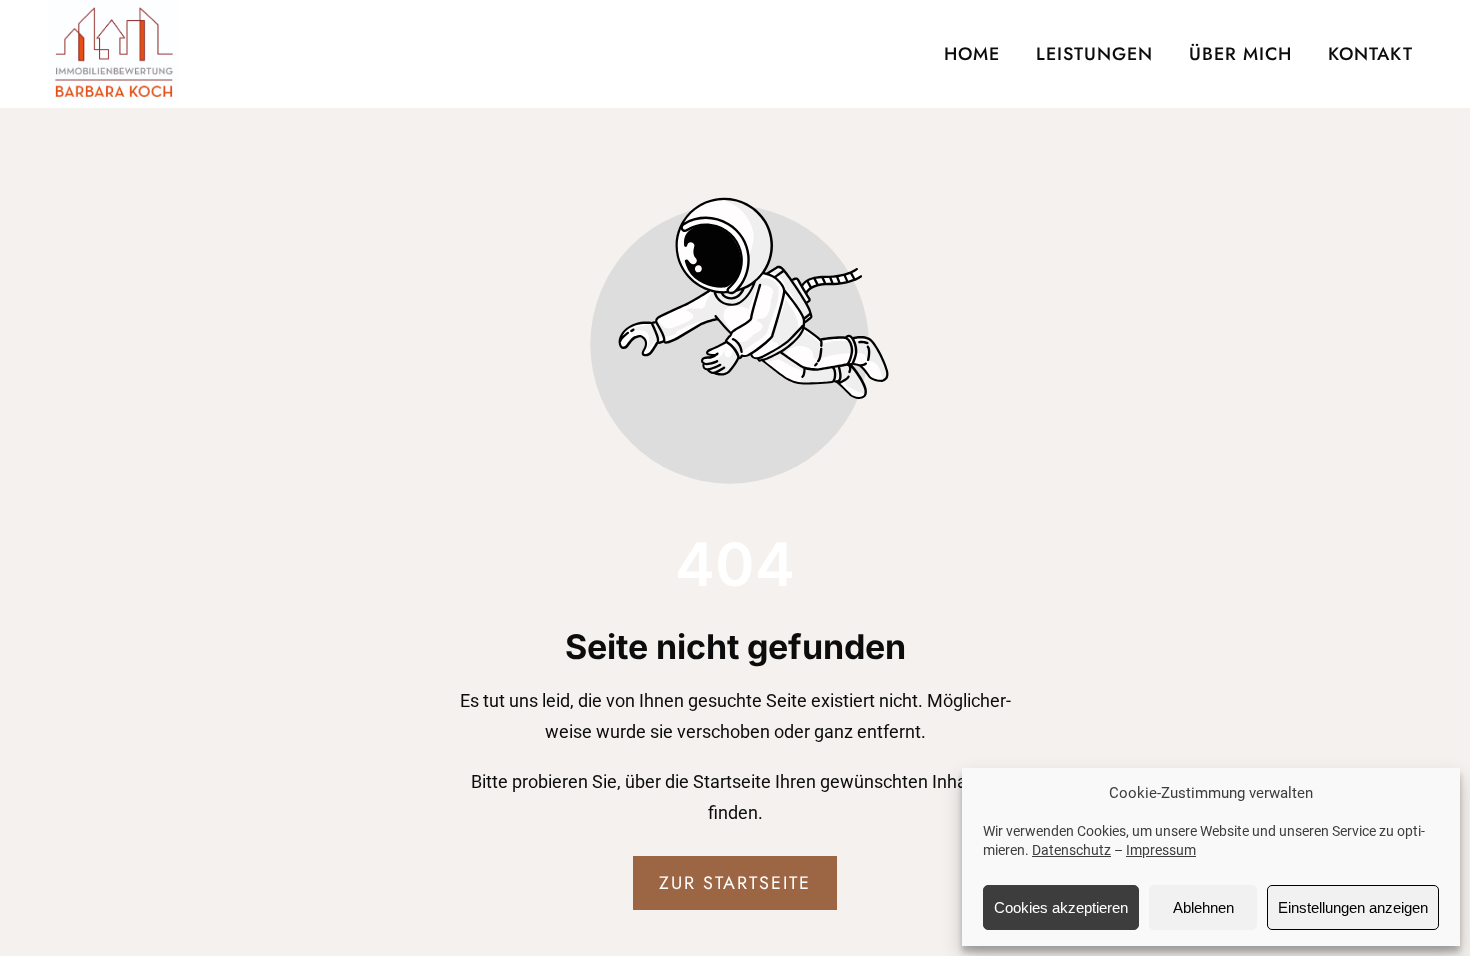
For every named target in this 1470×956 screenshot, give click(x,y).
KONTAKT (1370, 54)
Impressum (1161, 850)
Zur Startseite (735, 883)
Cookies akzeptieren (1061, 907)
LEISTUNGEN (1094, 54)
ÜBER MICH (1240, 54)
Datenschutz (1071, 850)
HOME (972, 54)
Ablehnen (1203, 907)
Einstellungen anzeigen (1353, 907)
